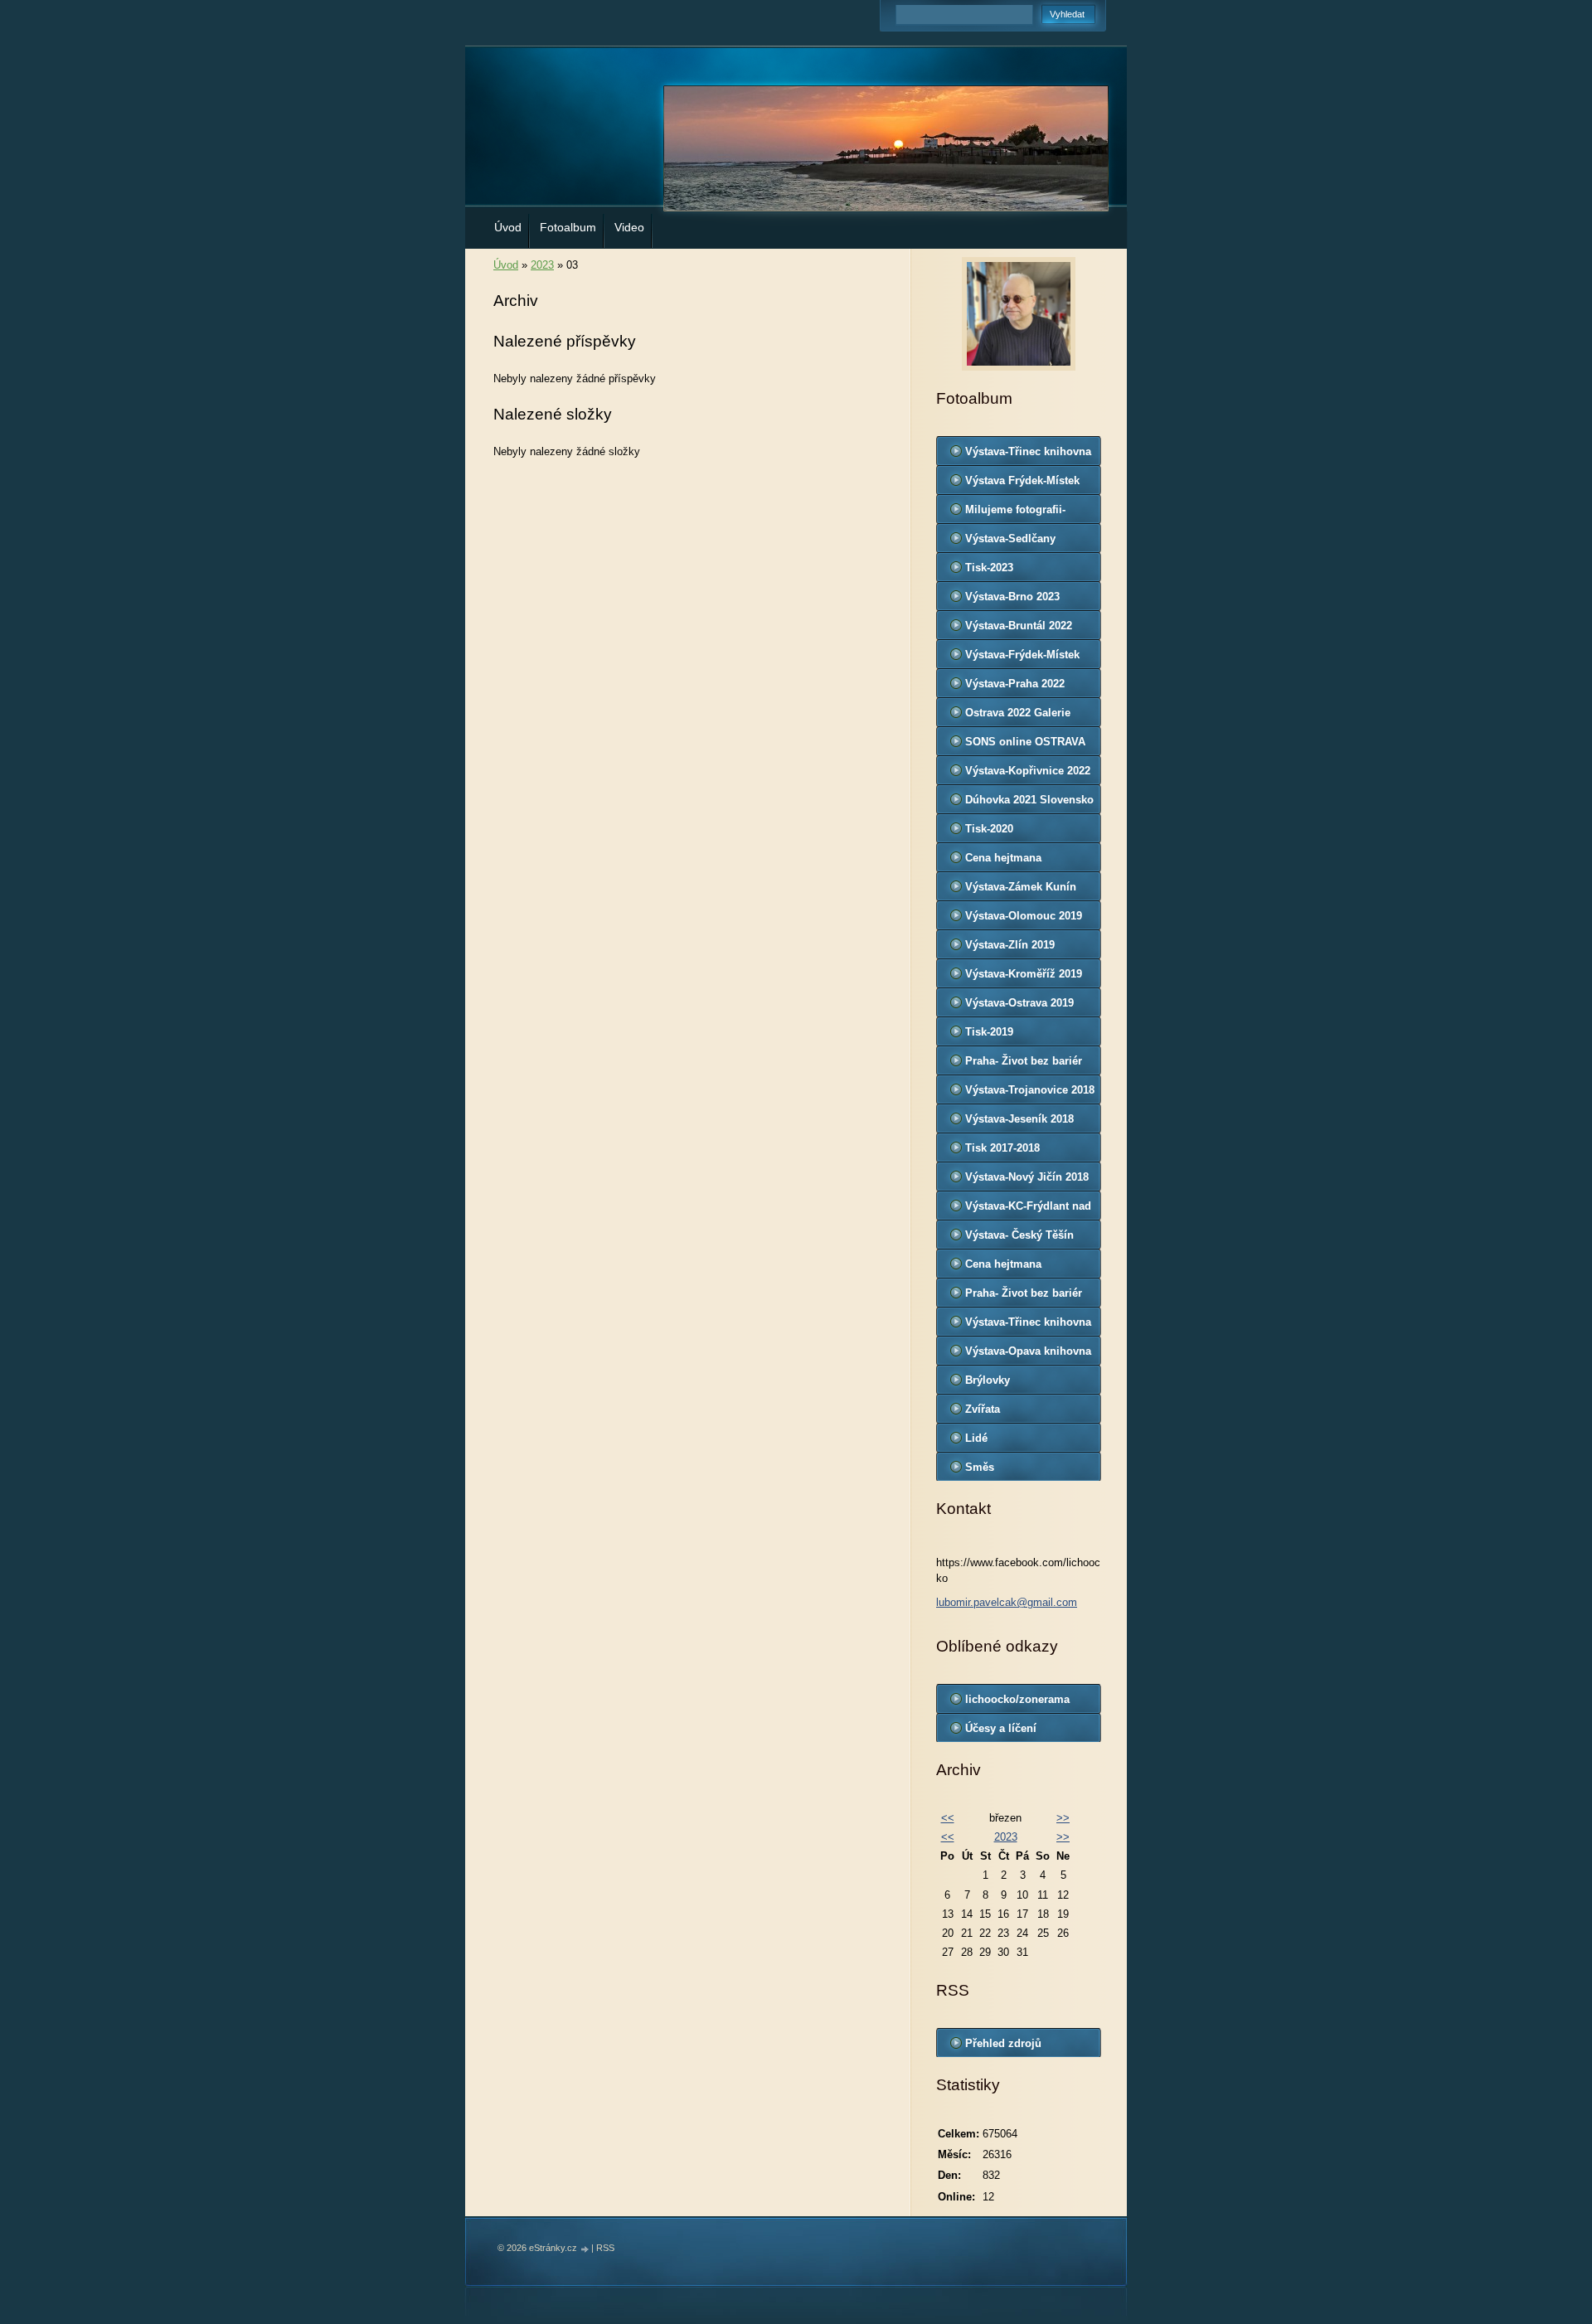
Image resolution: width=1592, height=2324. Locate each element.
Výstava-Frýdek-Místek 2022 (1022, 658)
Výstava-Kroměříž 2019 (1024, 974)
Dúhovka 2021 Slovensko (1029, 800)
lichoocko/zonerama (1017, 1699)
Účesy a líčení (1001, 1728)
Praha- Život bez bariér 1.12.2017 (1024, 1297)
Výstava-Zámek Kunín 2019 (1021, 890)
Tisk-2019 (989, 1032)
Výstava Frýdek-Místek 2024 (1022, 484)
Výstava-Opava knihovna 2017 (1028, 1355)
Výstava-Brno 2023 (1012, 597)
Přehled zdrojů (1003, 2043)
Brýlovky (988, 1380)
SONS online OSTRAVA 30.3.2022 (1025, 745)
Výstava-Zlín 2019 (1010, 945)
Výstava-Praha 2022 (1015, 684)
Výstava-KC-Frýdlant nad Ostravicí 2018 (1028, 1210)
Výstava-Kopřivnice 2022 (1028, 771)
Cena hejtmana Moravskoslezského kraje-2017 (1016, 1268)
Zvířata (983, 1409)
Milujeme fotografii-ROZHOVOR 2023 (1015, 513)
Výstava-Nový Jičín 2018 (1027, 1177)
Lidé (976, 1438)
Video (629, 227)
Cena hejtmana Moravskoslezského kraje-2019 (1016, 861)
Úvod (508, 227)
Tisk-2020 (989, 829)
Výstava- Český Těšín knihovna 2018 (1019, 1239)
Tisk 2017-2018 (1002, 1148)
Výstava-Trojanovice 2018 (1030, 1090)
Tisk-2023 (989, 568)
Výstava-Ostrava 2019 (1019, 1003)
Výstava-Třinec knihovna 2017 (1028, 1326)
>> (1063, 1818)
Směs (980, 1467)
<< (948, 1818)
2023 (542, 265)
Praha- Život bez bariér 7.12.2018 (1024, 1065)
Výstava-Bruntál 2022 (1019, 626)
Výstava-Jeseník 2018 (1019, 1119)
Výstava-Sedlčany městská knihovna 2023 (1025, 542)
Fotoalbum (568, 227)
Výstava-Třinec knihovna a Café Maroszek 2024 (1028, 455)
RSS (605, 2248)
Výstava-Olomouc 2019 (1024, 916)
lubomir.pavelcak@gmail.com (1007, 1602)
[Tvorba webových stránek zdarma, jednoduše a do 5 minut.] (585, 2249)
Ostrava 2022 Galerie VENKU (1018, 716)
